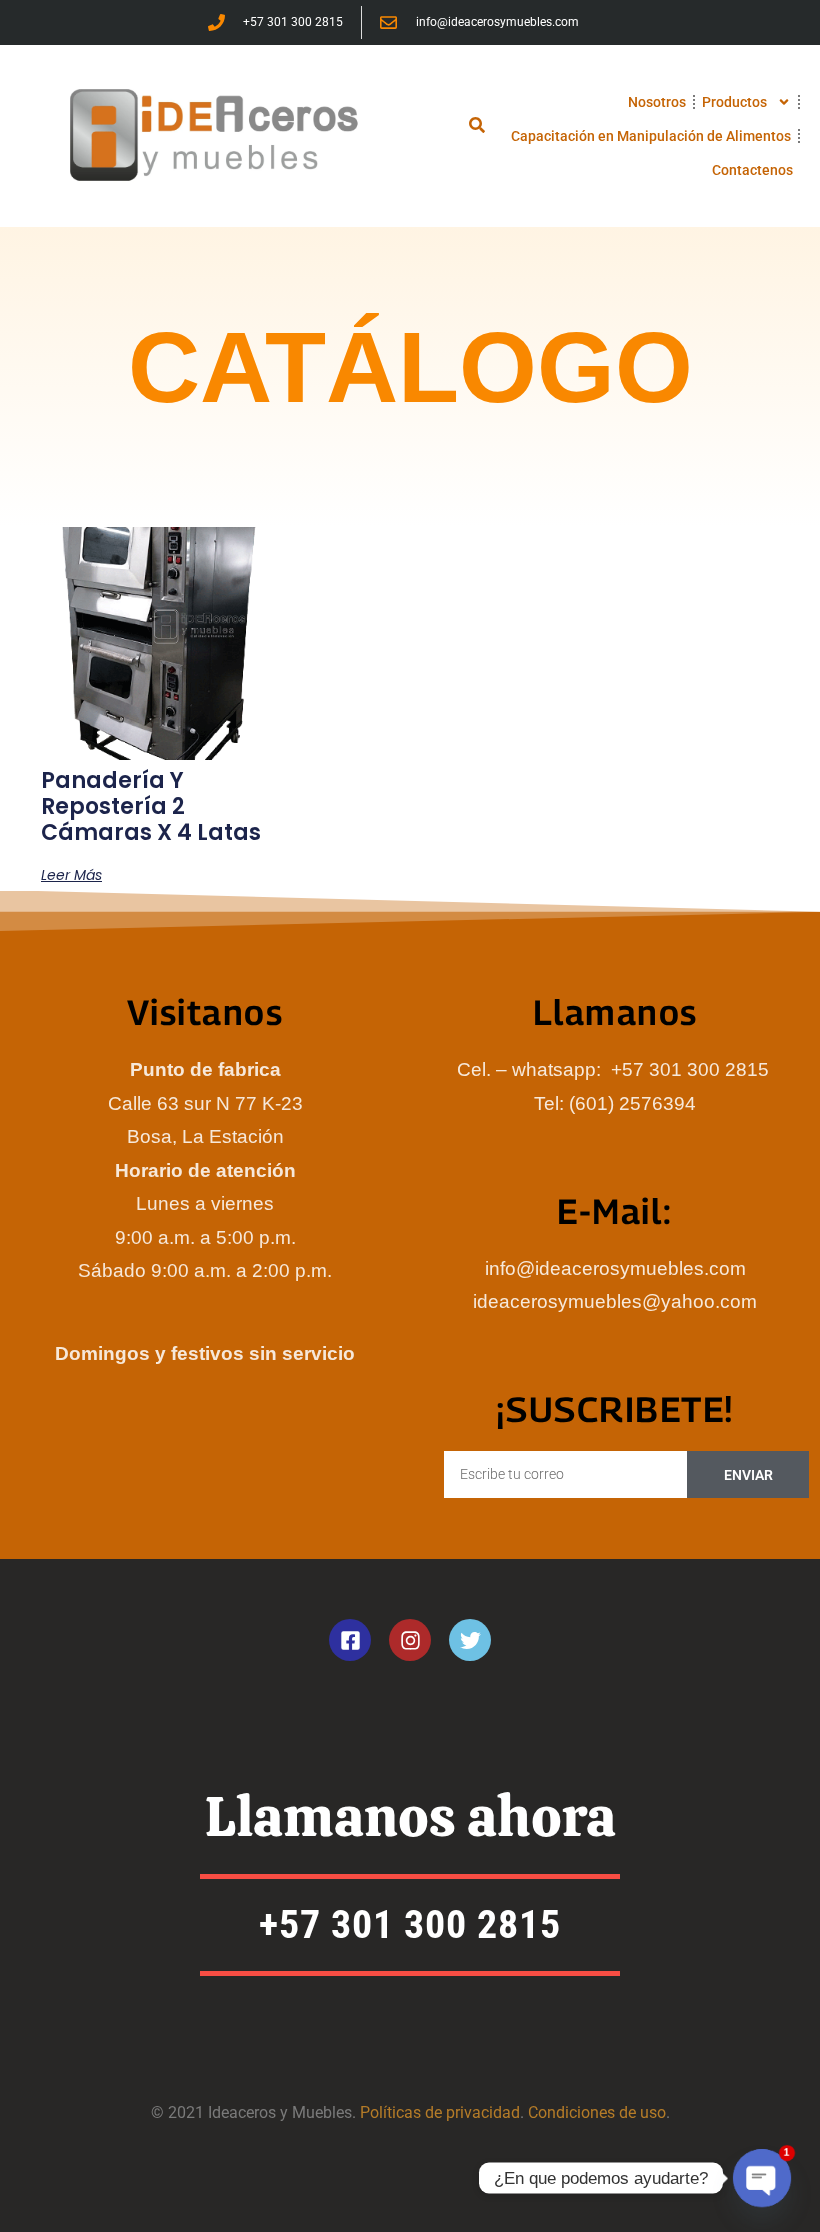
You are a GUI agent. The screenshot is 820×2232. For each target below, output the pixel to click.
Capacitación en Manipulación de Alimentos (651, 136)
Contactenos (752, 170)
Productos (734, 102)
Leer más (71, 875)
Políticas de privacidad (440, 2112)
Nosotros (657, 102)
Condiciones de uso (597, 2112)
